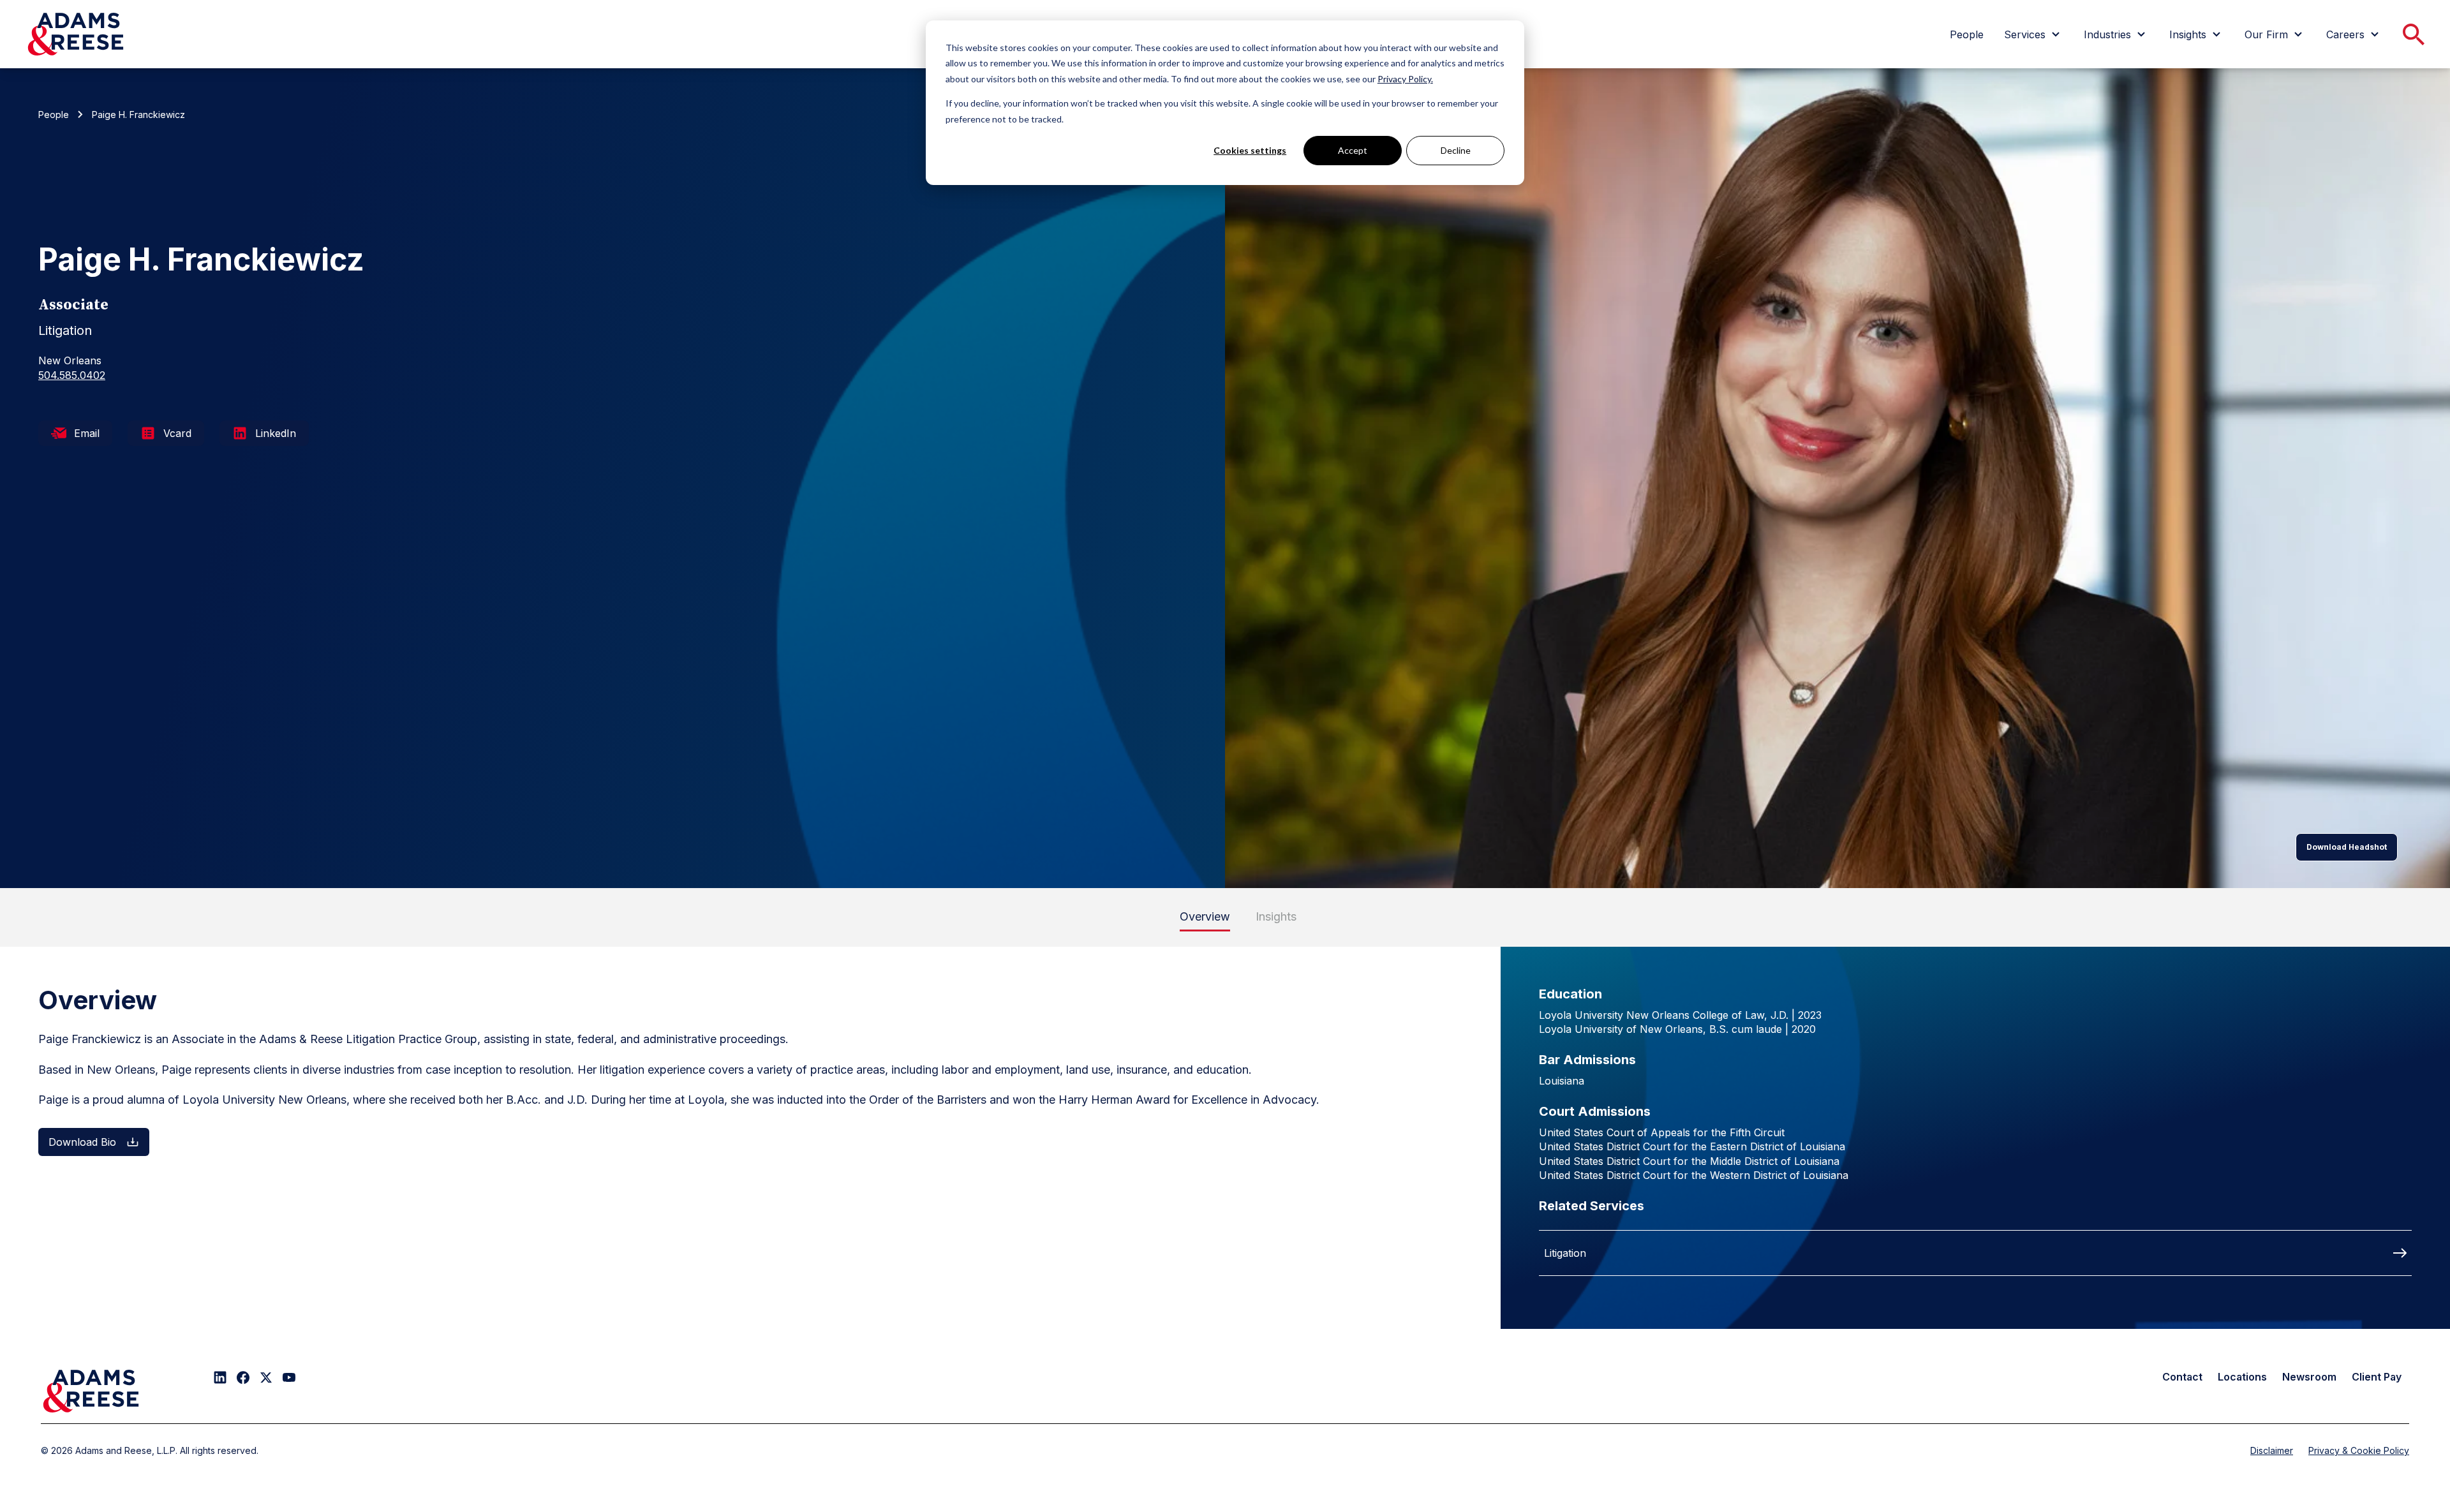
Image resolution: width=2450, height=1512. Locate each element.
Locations (2242, 1377)
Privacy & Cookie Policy (2359, 1450)
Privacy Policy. (1405, 79)
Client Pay (2377, 1377)
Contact (2182, 1377)
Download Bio (82, 1142)
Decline (1456, 150)
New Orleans (70, 360)
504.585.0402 (72, 375)
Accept (1353, 150)
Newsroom (2309, 1377)
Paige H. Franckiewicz (138, 115)
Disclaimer (2272, 1450)
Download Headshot (2347, 847)
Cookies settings (1250, 150)
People (54, 115)
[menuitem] (1967, 34)
